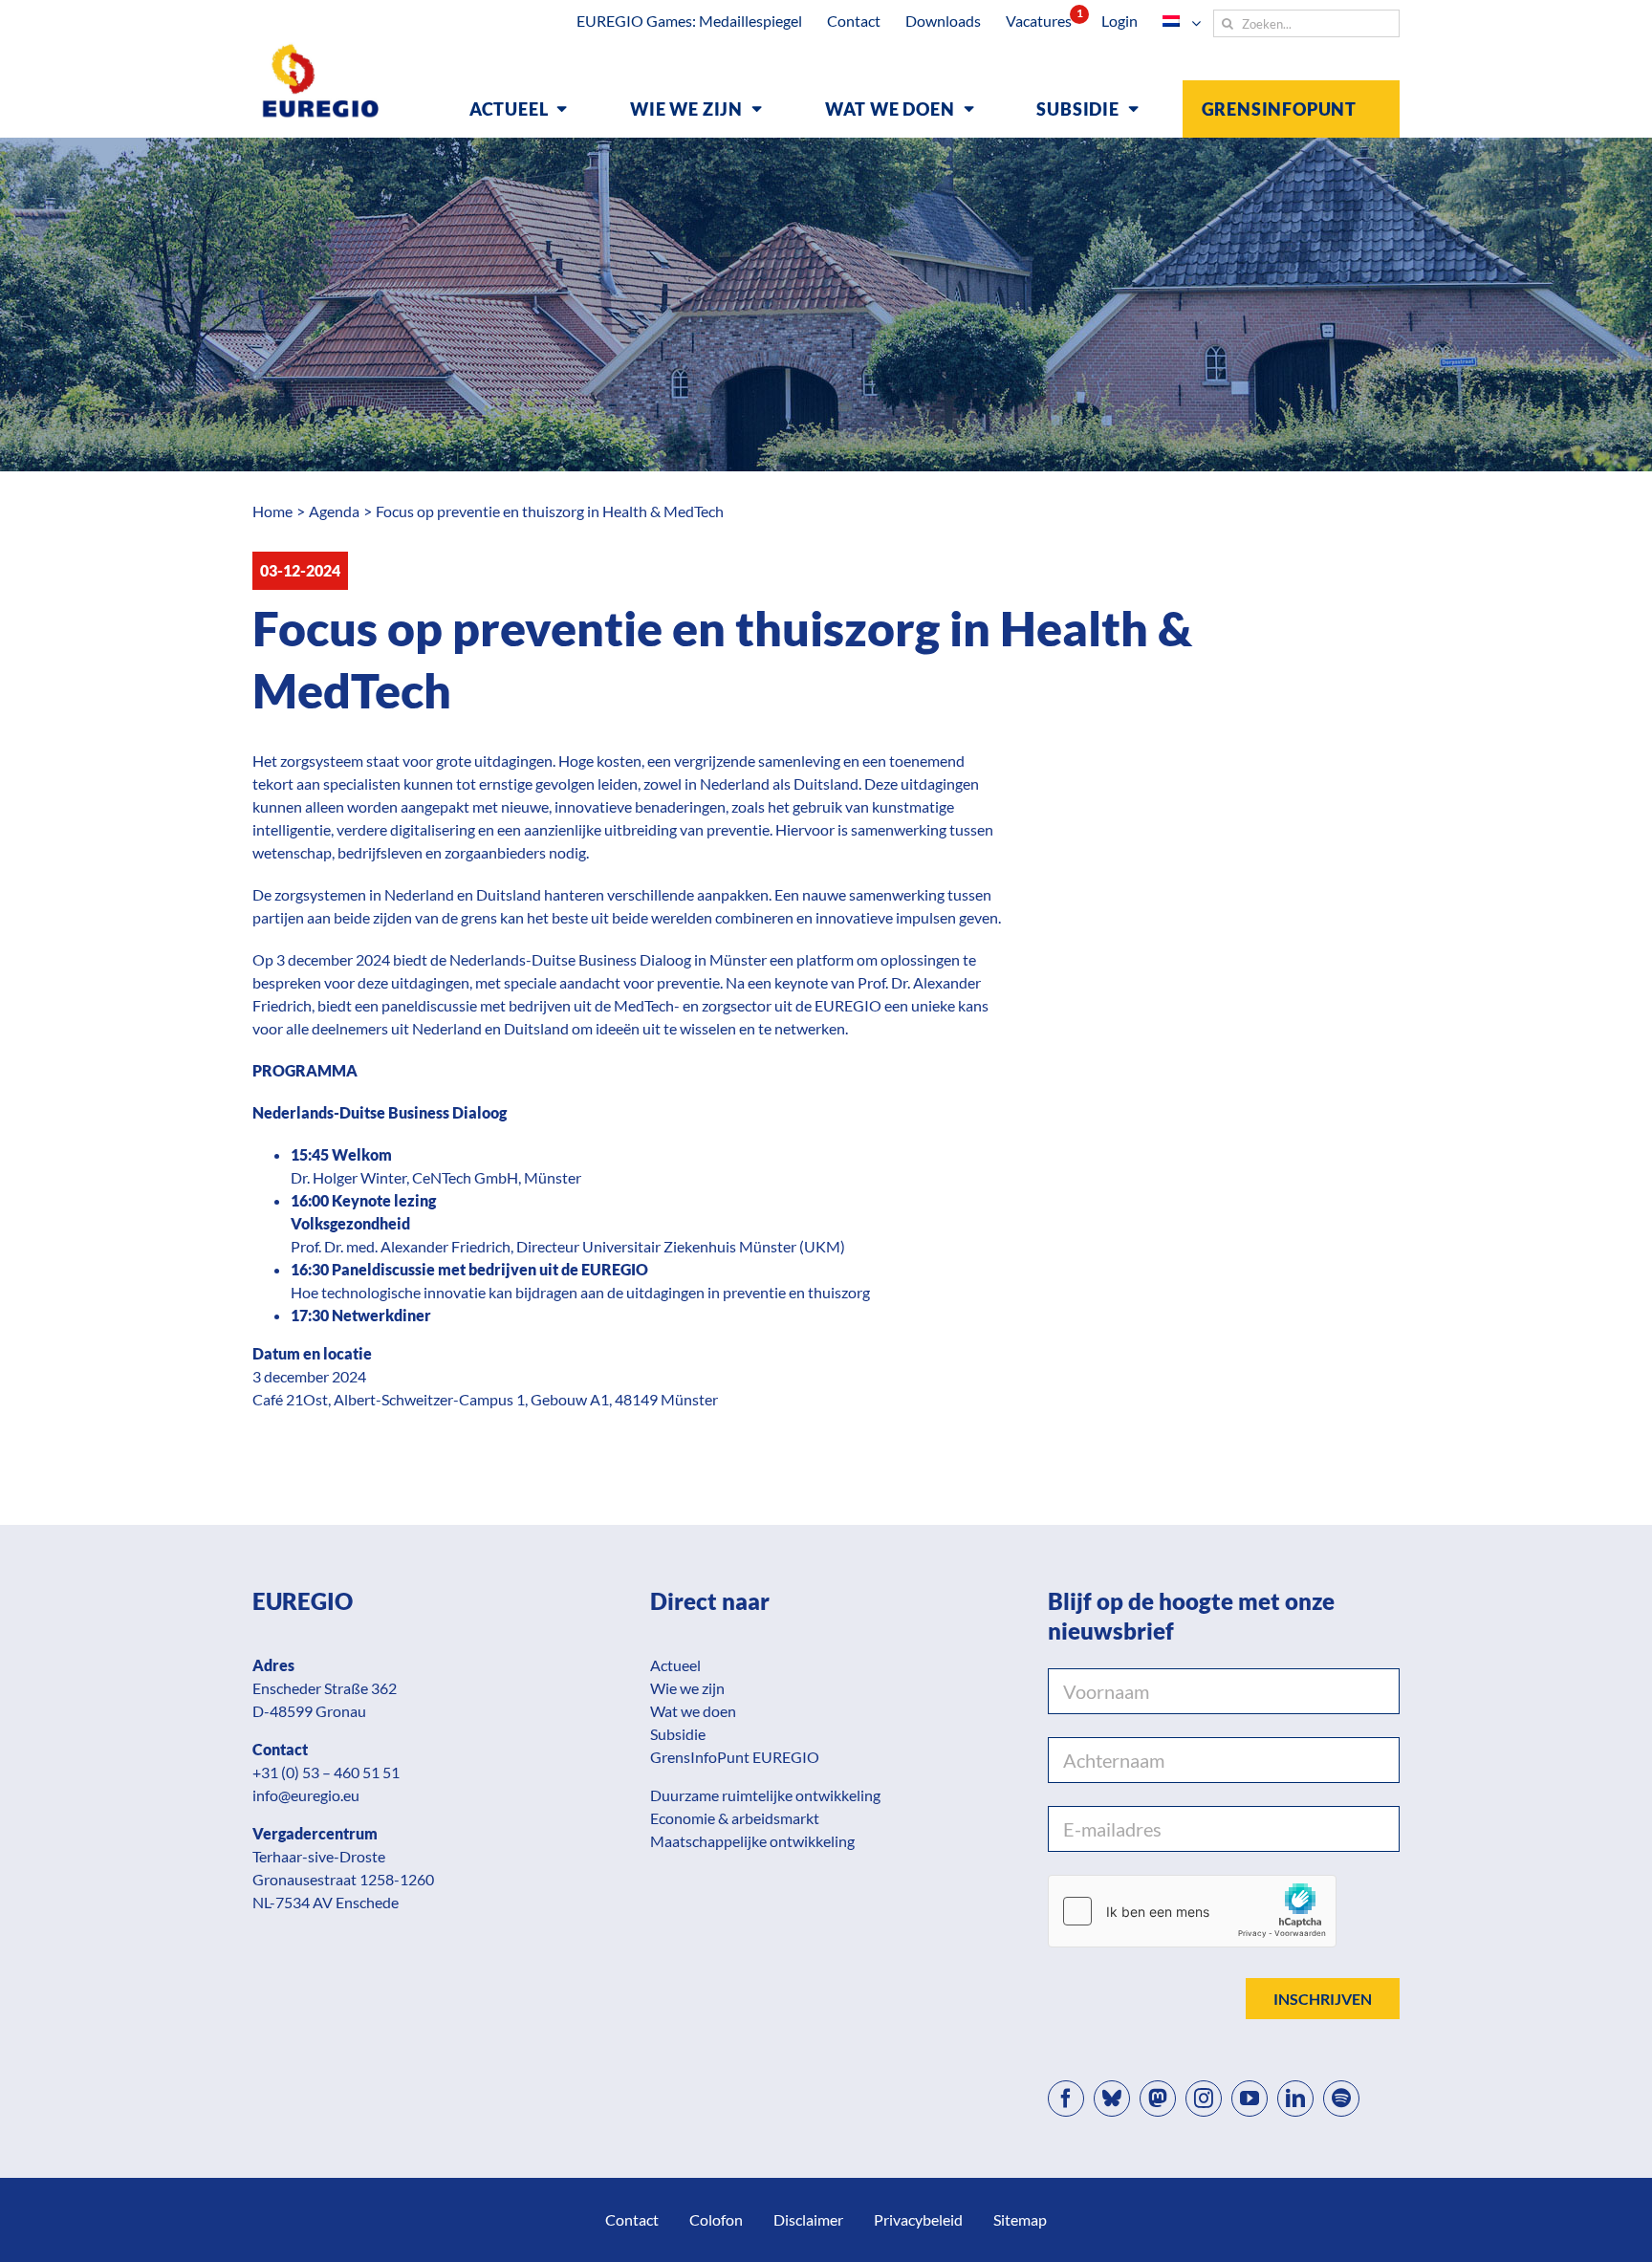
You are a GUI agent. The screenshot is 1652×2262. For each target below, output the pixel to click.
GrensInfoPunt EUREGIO (735, 1757)
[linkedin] (1295, 2099)
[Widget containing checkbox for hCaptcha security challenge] (1192, 1911)
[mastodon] (1158, 2099)
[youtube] (1250, 2099)
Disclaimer (808, 2219)
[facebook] (1066, 2099)
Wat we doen (693, 1711)
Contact (632, 2219)
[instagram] (1204, 2099)
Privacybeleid (918, 2219)
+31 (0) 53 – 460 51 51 (326, 1772)
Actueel (675, 1665)
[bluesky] (1112, 2099)
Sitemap (1020, 2219)
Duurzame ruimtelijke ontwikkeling (765, 1795)
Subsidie (678, 1734)
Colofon (716, 2219)
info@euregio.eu (306, 1795)
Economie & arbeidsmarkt (735, 1818)
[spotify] (1341, 2099)
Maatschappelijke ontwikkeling (752, 1841)
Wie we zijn (687, 1688)
